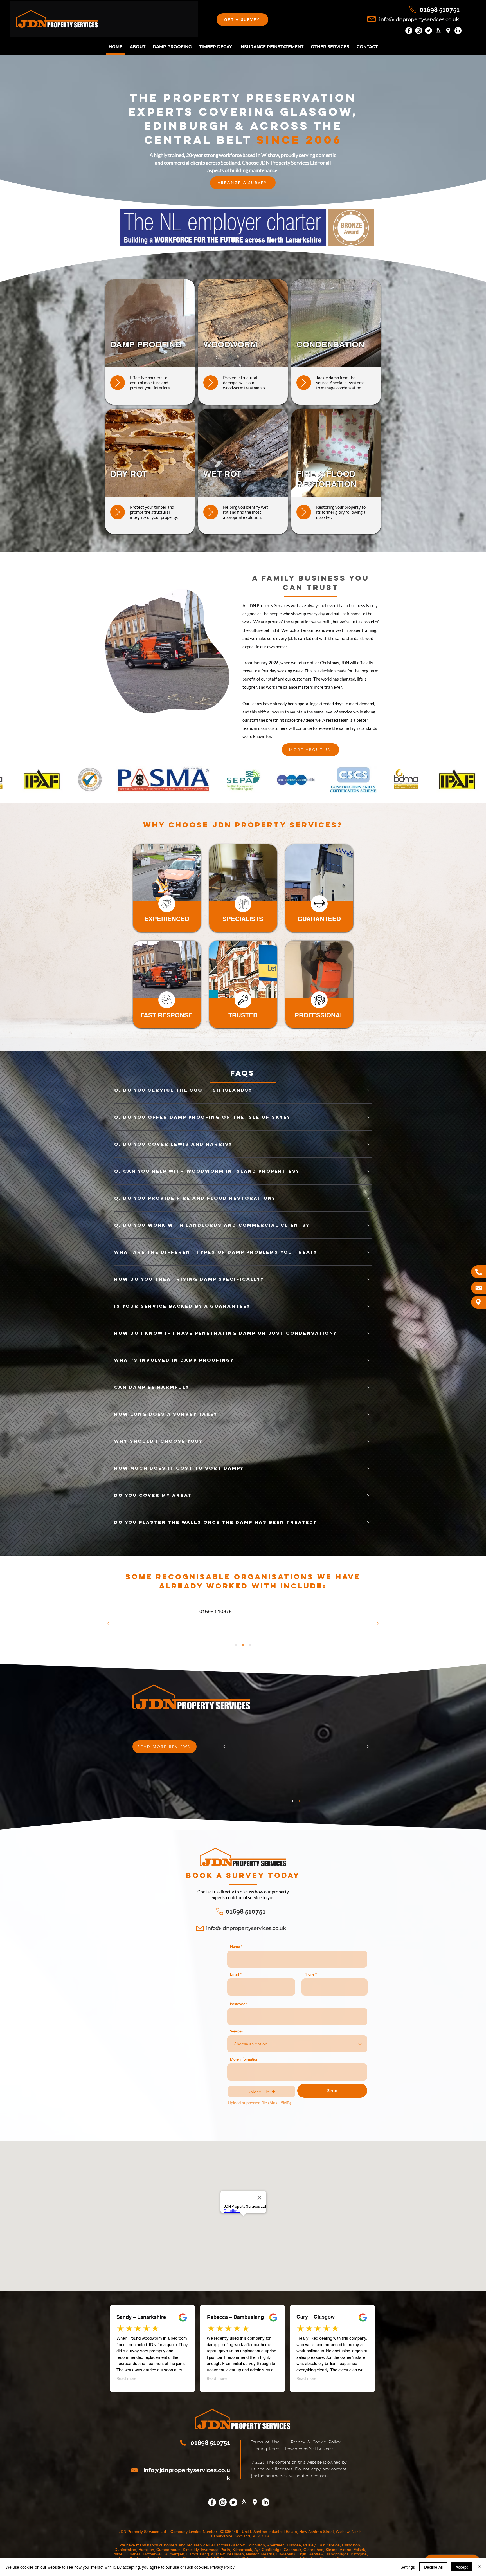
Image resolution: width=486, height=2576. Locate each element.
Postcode (238, 2004)
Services (237, 2031)
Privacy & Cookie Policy (316, 2442)
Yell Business (322, 2449)
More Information (244, 2059)
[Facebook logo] (409, 31)
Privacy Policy (222, 2567)
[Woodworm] (211, 383)
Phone (309, 1974)
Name (235, 1946)
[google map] (448, 31)
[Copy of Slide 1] (243, 1645)
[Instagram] (419, 31)
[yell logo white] (438, 31)
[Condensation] (304, 383)
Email (235, 1974)
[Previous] (108, 1624)
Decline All (433, 2567)
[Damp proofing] (118, 383)
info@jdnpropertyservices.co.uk (419, 19)
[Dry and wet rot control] (118, 512)
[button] (242, 20)
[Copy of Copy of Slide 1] (250, 1645)
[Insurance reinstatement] (211, 512)
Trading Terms (266, 2449)
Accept (462, 2567)
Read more (126, 2378)
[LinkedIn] (458, 31)
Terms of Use (265, 2442)
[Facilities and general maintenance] (304, 512)
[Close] (479, 2567)
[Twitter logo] (428, 31)
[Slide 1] (236, 1645)
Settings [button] (408, 2567)
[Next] (378, 1624)
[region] (167, 888)
